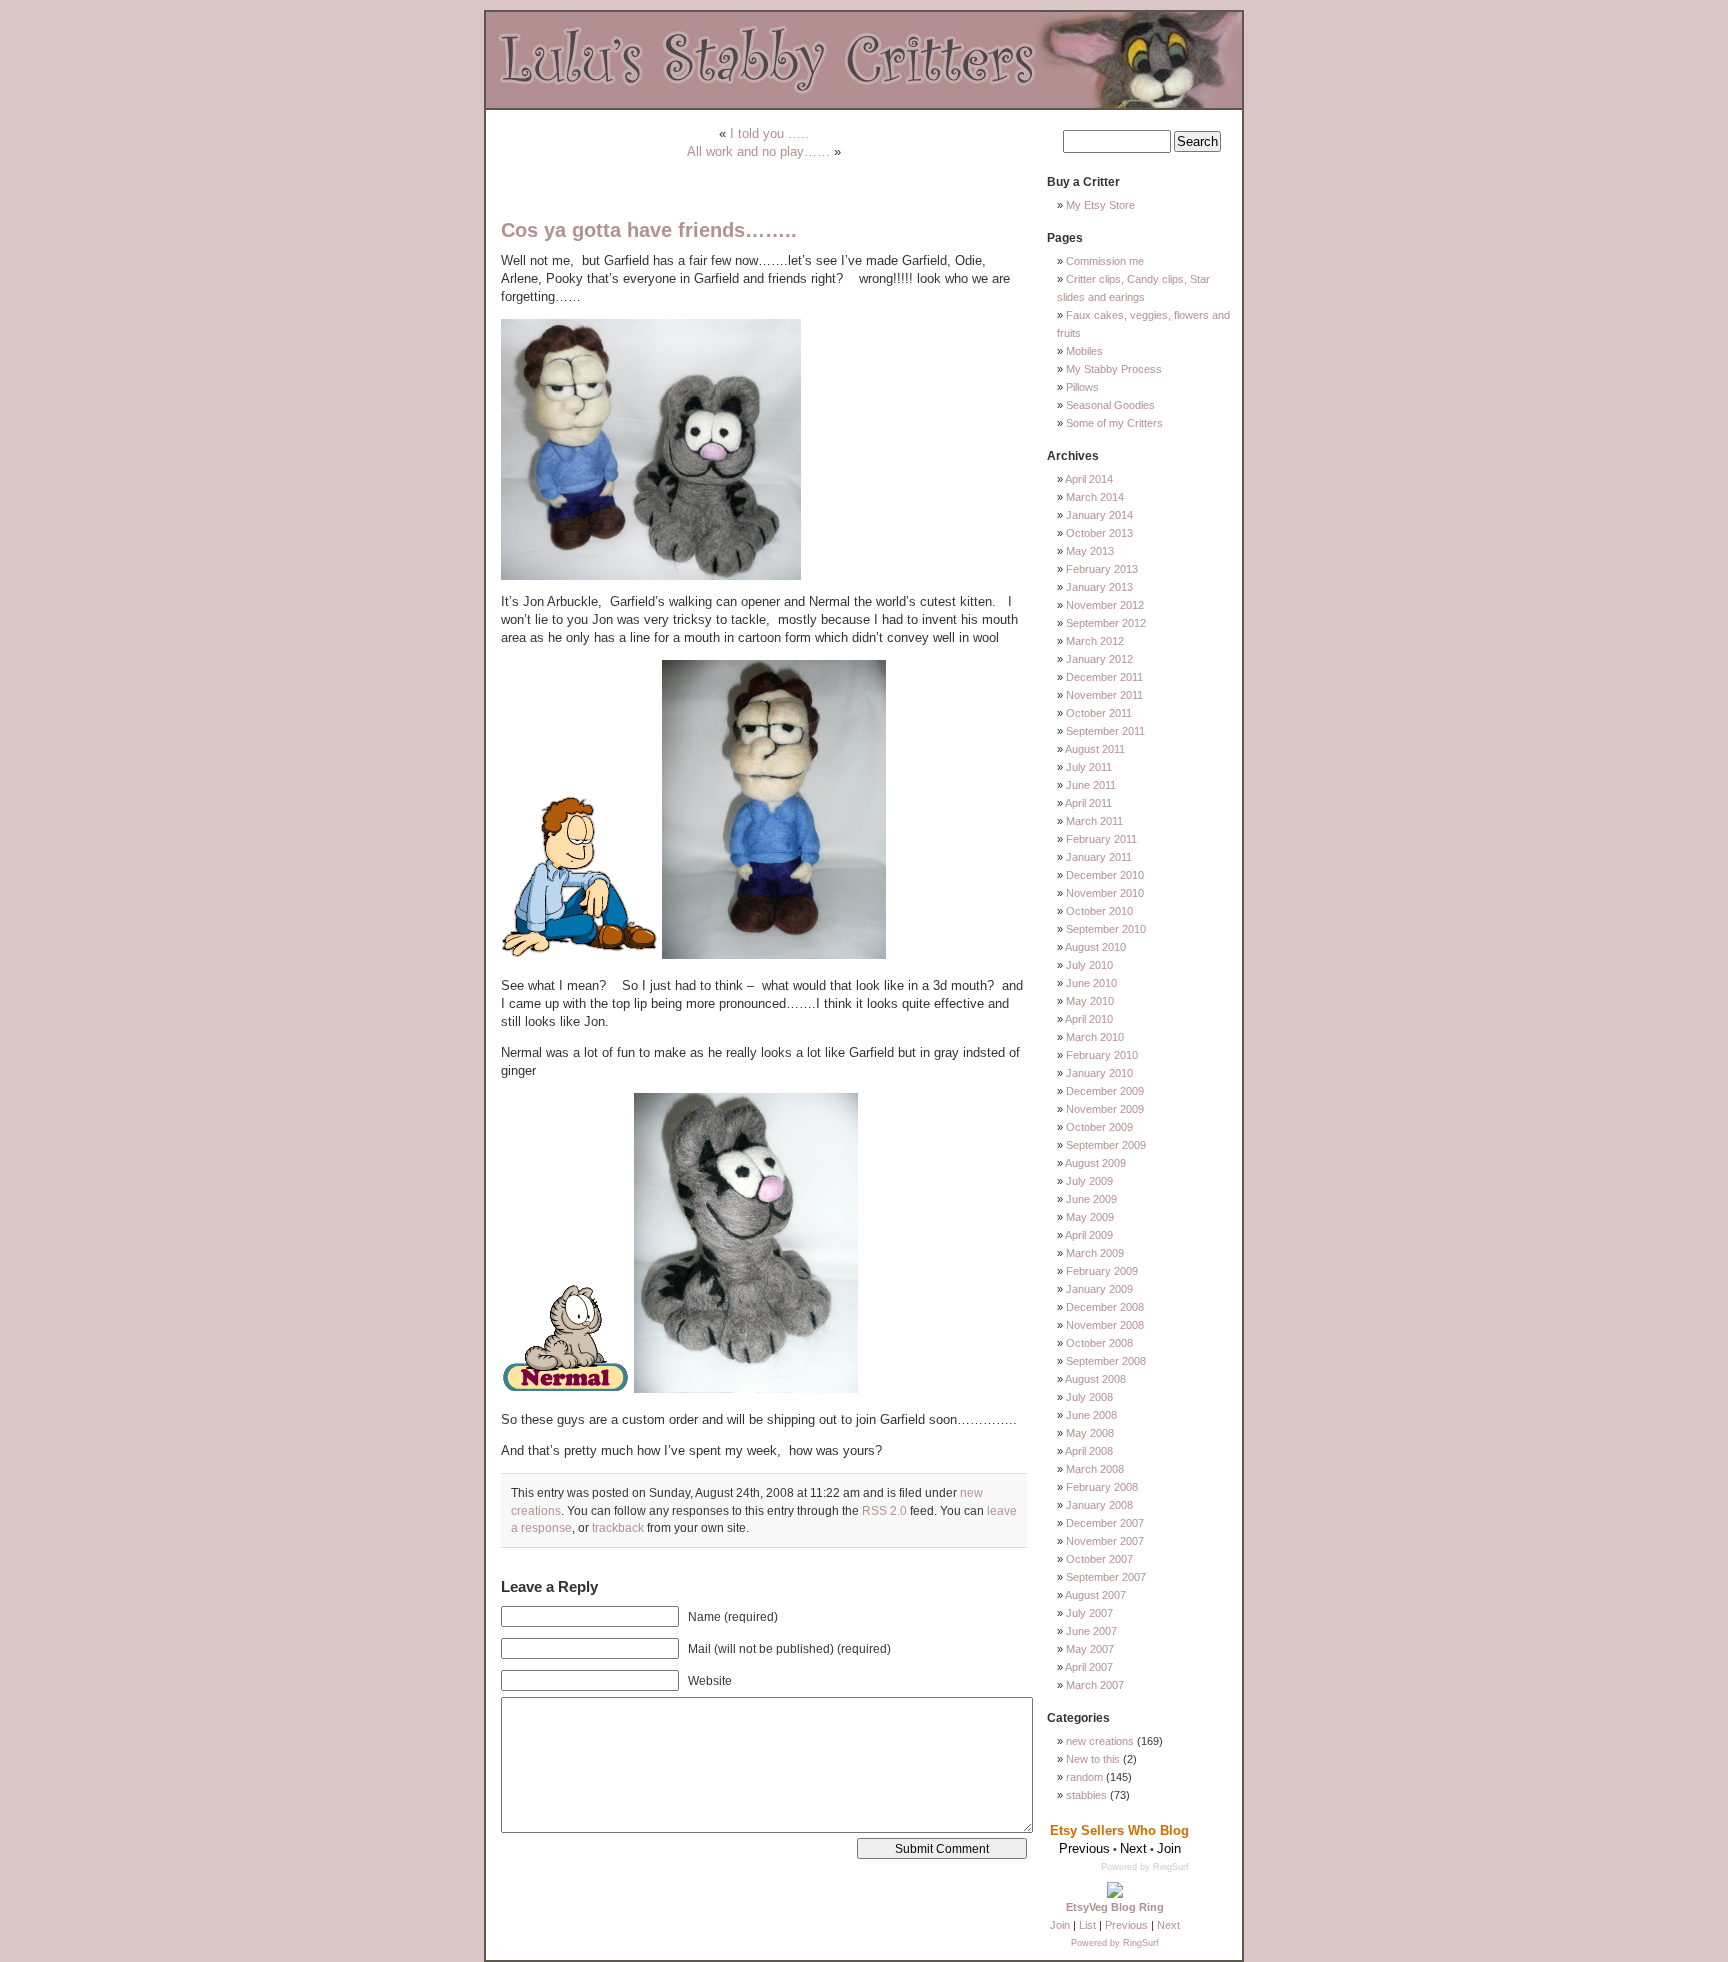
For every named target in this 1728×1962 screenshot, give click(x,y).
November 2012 (1105, 605)
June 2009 (1091, 1199)
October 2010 (1099, 911)
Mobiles (1084, 351)
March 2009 (1095, 1253)
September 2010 (1106, 929)
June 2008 (1091, 1415)
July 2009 (1089, 1181)
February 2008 (1102, 1487)
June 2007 (1091, 1631)
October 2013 (1099, 533)
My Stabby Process (1114, 369)
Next (1168, 1925)
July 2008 (1089, 1397)
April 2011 (1088, 803)
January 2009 (1099, 1289)
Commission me (1105, 261)
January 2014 (1099, 515)
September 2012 (1106, 623)
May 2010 (1090, 1001)
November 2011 (1104, 695)
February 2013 (1102, 569)
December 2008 (1105, 1307)
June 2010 (1091, 983)
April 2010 (1089, 1019)
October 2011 (1099, 713)
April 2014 (1089, 479)
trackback (618, 1527)
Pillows (1082, 387)
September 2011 (1105, 731)
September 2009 (1106, 1145)
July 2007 (1089, 1613)
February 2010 (1102, 1055)
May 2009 (1090, 1217)
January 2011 (1099, 857)
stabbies (1086, 1795)
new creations (1100, 1741)
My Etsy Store (1100, 205)
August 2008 (1095, 1379)
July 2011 (1089, 767)
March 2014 (1095, 497)
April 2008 (1089, 1451)
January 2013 (1099, 587)
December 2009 (1105, 1091)
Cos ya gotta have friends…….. (649, 230)
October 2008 (1099, 1343)
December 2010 (1105, 875)
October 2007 (1099, 1559)
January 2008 (1099, 1505)
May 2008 (1090, 1433)
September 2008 (1106, 1361)
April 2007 (1089, 1667)
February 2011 (1101, 839)
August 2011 (1095, 749)
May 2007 (1090, 1649)
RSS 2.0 (884, 1510)
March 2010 (1095, 1037)
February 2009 (1102, 1271)
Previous (1126, 1925)
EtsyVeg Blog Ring (1115, 1907)
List (1087, 1925)
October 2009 (1099, 1127)
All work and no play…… (758, 151)
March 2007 (1095, 1685)
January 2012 (1099, 659)
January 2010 (1099, 1073)
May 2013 (1090, 551)
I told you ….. (769, 133)
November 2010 (1105, 893)
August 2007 (1095, 1595)
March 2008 (1095, 1469)
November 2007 (1105, 1541)
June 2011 (1091, 785)
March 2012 (1095, 641)
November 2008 (1105, 1325)
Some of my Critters (1114, 423)
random (1084, 1777)
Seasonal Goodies (1110, 405)
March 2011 (1094, 821)
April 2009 (1089, 1235)
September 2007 (1106, 1577)
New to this (1093, 1759)
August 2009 (1095, 1163)
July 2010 (1089, 965)
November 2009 (1105, 1109)
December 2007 (1105, 1523)
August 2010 (1095, 947)
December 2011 (1104, 677)
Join (1060, 1925)
